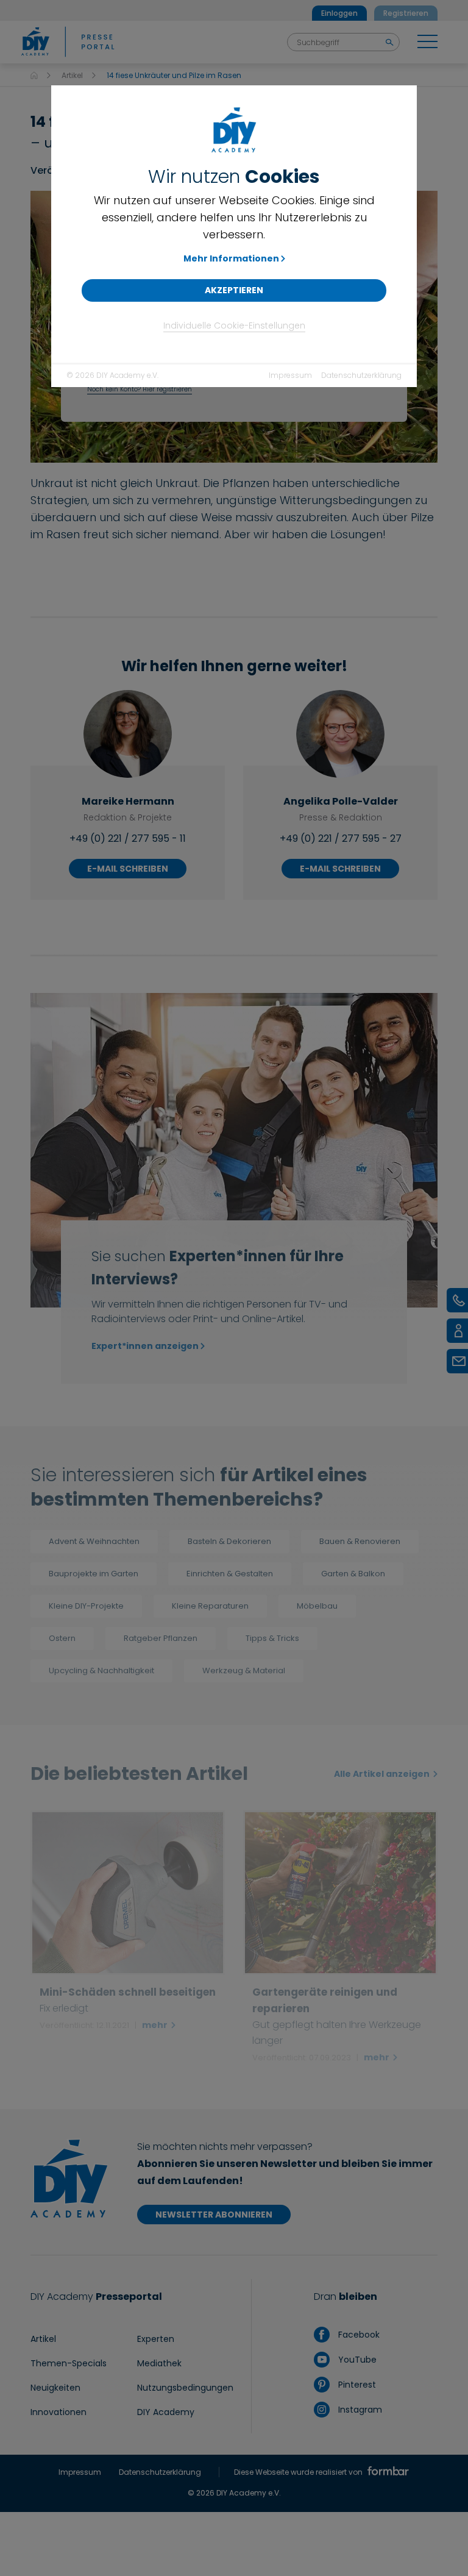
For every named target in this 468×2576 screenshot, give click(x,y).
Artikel (72, 75)
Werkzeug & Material (244, 1670)
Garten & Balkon (353, 1574)
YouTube (356, 2360)
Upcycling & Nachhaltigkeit (101, 1670)
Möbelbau (317, 1606)
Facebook (357, 2335)
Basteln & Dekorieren (229, 1541)
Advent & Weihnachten (94, 1541)
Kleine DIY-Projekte (86, 1606)
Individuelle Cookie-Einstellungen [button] (234, 326)
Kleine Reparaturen (210, 1606)
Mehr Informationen (231, 258)
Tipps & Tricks (272, 1638)
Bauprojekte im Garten (94, 1574)
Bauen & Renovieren (360, 1541)
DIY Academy (166, 2412)
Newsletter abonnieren (214, 2215)
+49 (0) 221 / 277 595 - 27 (341, 838)
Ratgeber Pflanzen (161, 1638)
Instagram (359, 2410)
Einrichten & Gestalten (230, 1574)
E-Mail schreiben (128, 869)
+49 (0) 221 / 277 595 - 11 (128, 838)
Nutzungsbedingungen (185, 2388)
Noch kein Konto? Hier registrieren (140, 389)
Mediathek (159, 2363)
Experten (156, 2339)
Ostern (62, 1638)
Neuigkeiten (55, 2388)
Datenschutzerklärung (361, 375)
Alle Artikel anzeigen (383, 1774)
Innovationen (58, 2412)
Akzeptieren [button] (234, 290)
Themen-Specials (69, 2363)
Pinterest (356, 2385)
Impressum (290, 375)
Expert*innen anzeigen (145, 1346)
